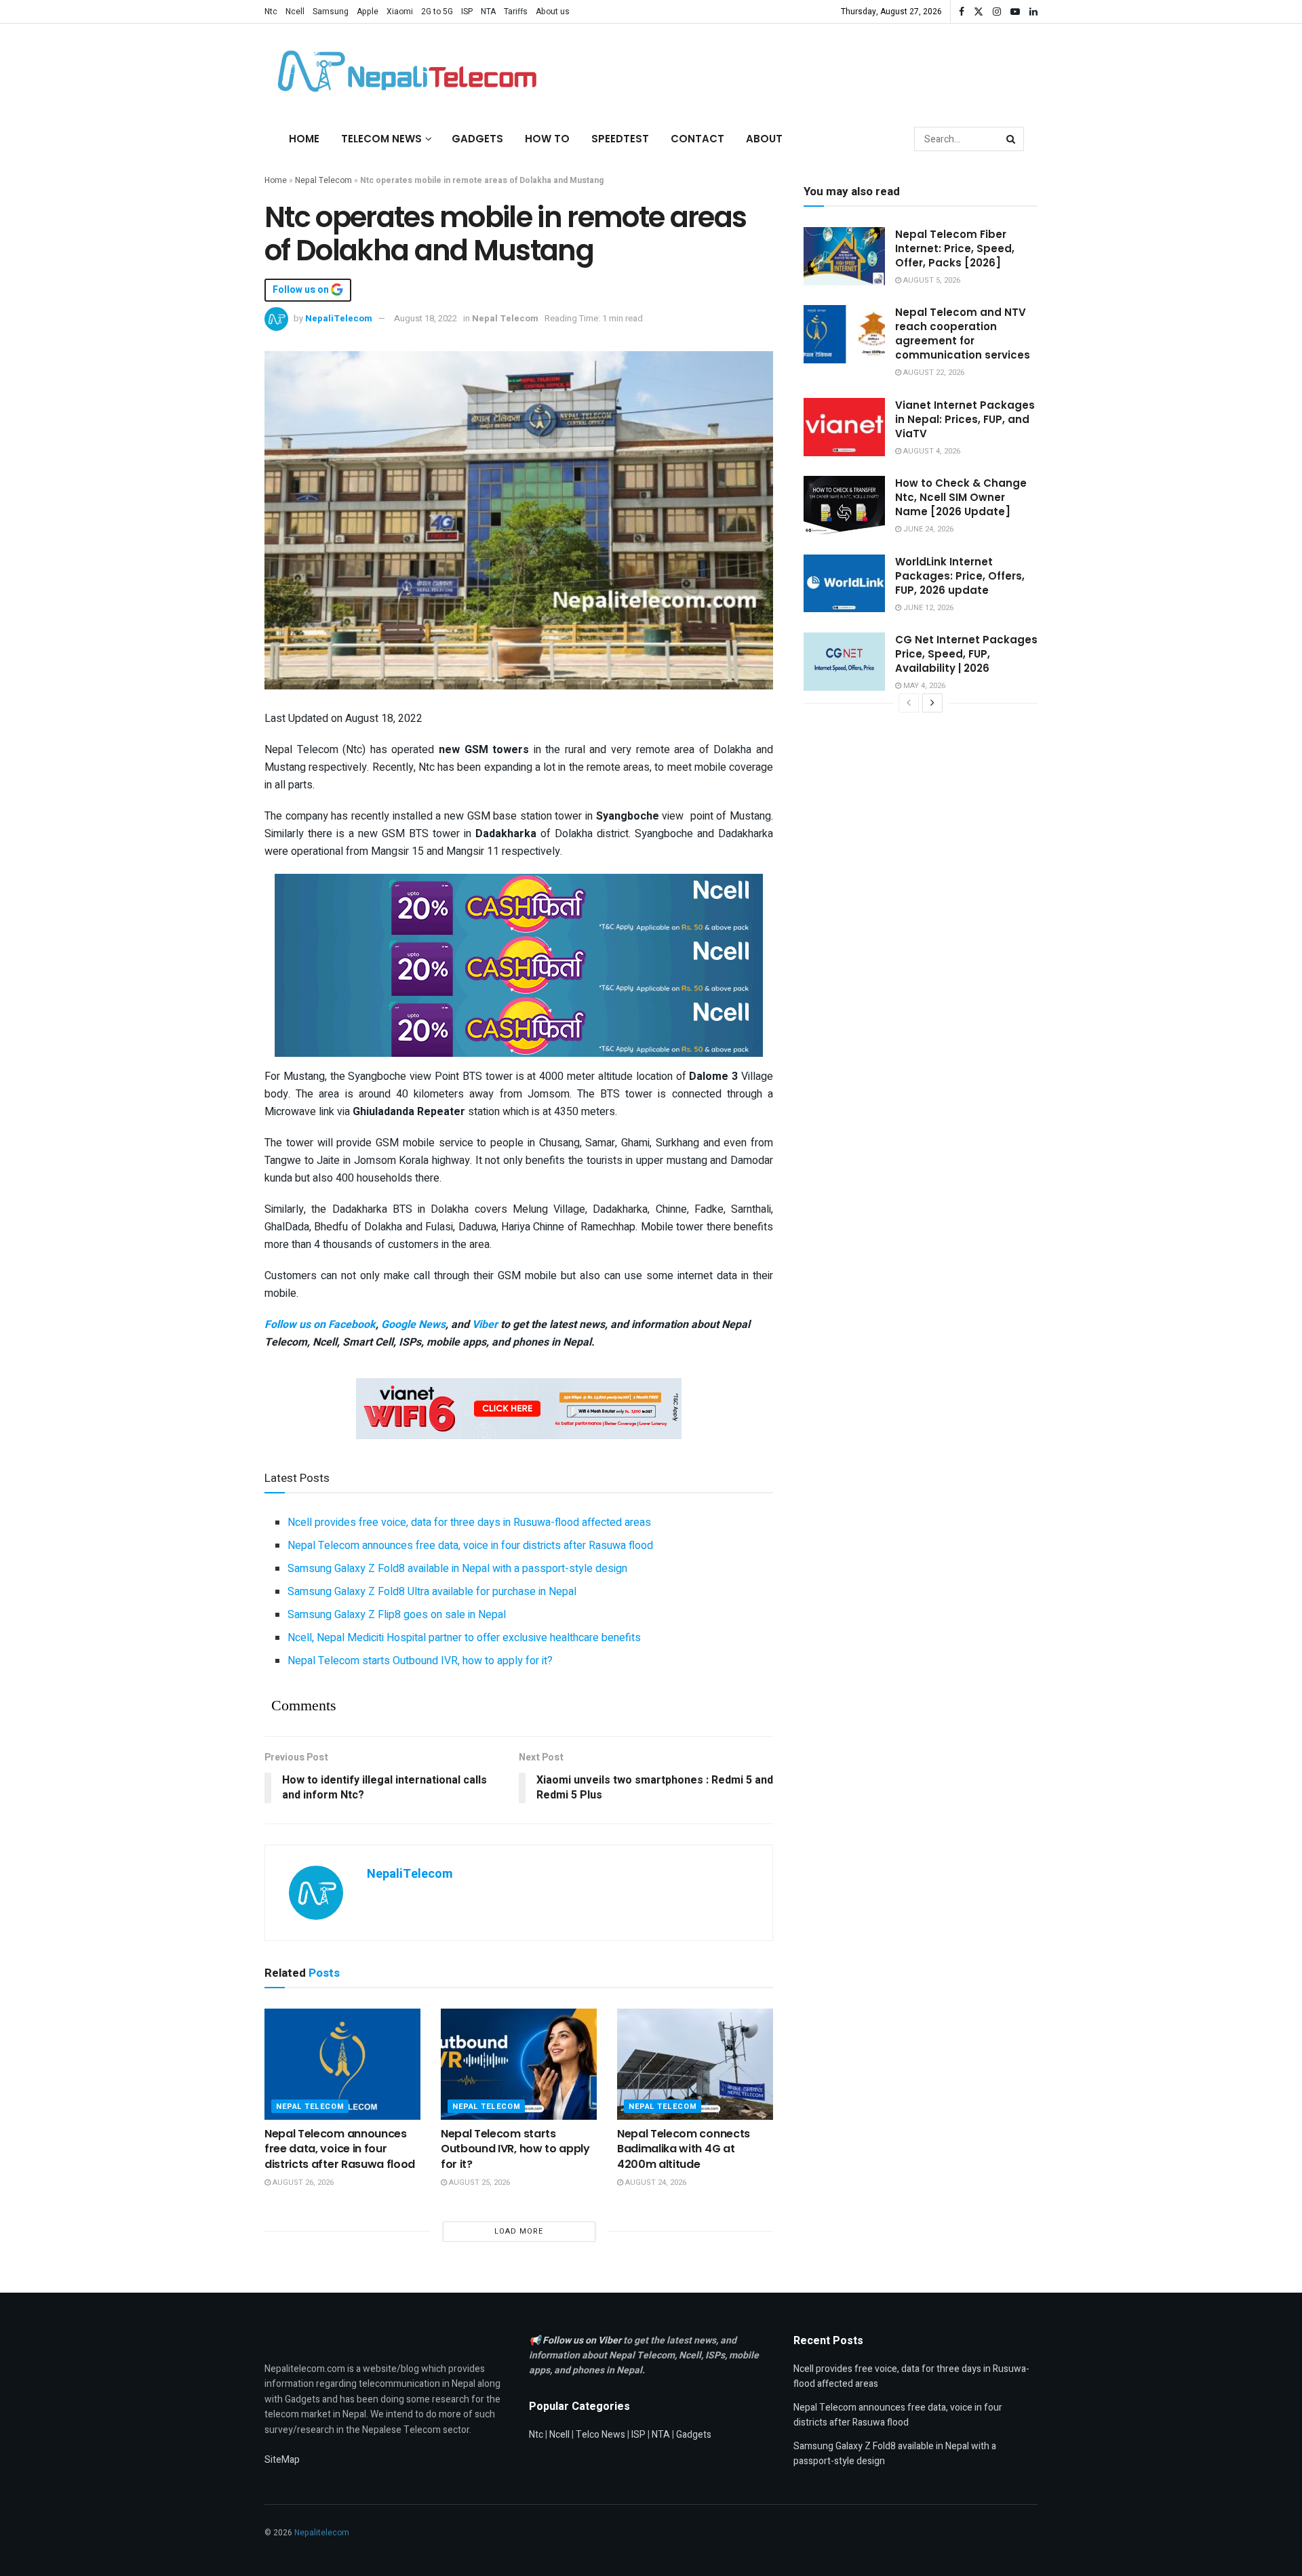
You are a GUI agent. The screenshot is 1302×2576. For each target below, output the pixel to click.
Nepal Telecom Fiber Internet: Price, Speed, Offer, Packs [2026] (955, 248)
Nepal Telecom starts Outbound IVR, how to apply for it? (420, 1661)
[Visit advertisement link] (519, 904)
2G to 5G (437, 12)
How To (547, 139)
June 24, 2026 (927, 529)
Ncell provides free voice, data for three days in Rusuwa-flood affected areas (469, 1523)
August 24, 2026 (655, 2182)
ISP (467, 12)
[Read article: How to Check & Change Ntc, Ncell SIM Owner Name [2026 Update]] (844, 505)
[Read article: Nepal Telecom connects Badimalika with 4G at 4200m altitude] (695, 2064)
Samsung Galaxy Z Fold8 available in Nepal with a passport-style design (457, 1569)
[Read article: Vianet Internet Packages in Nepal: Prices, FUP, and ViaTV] (844, 427)
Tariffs (516, 12)
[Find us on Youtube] (1015, 12)
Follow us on (302, 290)
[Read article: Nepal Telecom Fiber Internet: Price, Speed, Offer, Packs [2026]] (844, 256)
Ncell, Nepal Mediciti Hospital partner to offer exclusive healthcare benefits (464, 1638)
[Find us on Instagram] (997, 12)
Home (304, 139)
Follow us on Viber (583, 2340)
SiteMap (282, 2460)
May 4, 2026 (923, 686)
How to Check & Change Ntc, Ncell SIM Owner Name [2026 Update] (961, 497)
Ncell (295, 12)
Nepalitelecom (322, 2533)
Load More (519, 2231)
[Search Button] (1012, 139)
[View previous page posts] (909, 703)
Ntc (271, 12)
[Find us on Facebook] (962, 12)
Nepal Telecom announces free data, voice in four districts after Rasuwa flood (470, 1546)
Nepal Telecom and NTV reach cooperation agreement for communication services (963, 334)
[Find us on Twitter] (979, 12)
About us (553, 12)
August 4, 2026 (931, 451)
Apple (368, 12)
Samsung (331, 12)
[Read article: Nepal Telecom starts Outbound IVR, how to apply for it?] (519, 2064)
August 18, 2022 (426, 318)
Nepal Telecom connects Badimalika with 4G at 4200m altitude (684, 2149)
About (764, 139)
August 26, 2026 (302, 2182)
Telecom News (381, 139)
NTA (488, 12)
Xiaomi (400, 12)
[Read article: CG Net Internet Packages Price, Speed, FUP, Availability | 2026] (844, 662)
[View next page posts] (932, 703)
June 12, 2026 (927, 608)
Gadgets (477, 139)
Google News (413, 1325)
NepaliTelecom (339, 318)
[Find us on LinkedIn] (1033, 12)
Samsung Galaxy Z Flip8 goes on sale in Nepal (397, 1615)
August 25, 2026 (478, 2182)
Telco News (600, 2435)
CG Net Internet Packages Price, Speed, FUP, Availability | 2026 (966, 654)
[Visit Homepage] (403, 71)
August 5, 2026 (931, 280)
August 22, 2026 (933, 373)
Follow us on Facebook (320, 1325)
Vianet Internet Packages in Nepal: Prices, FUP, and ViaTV (965, 419)
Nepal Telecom (323, 180)
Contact (697, 139)
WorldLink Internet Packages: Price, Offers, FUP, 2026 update (960, 576)
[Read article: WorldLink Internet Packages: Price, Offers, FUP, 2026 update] (844, 584)
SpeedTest (620, 139)
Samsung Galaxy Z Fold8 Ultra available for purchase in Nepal (432, 1592)
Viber (485, 1325)
